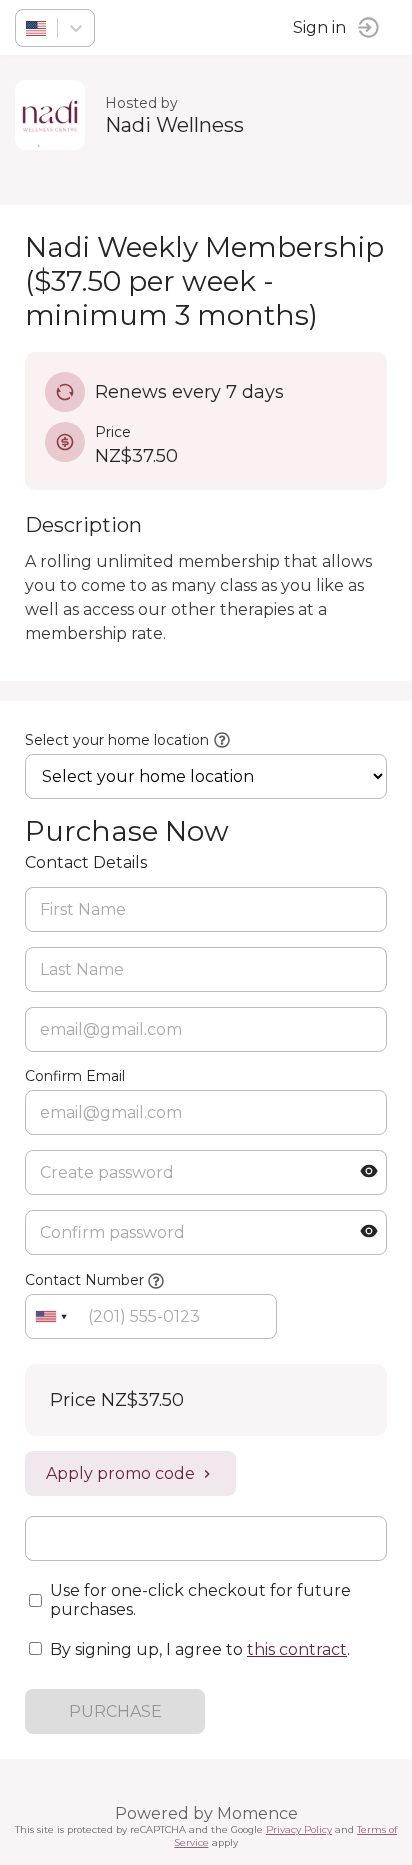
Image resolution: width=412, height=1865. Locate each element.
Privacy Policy (299, 1829)
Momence (257, 1813)
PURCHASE (115, 1711)
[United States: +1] (51, 1316)
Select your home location (117, 740)
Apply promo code (120, 1473)
